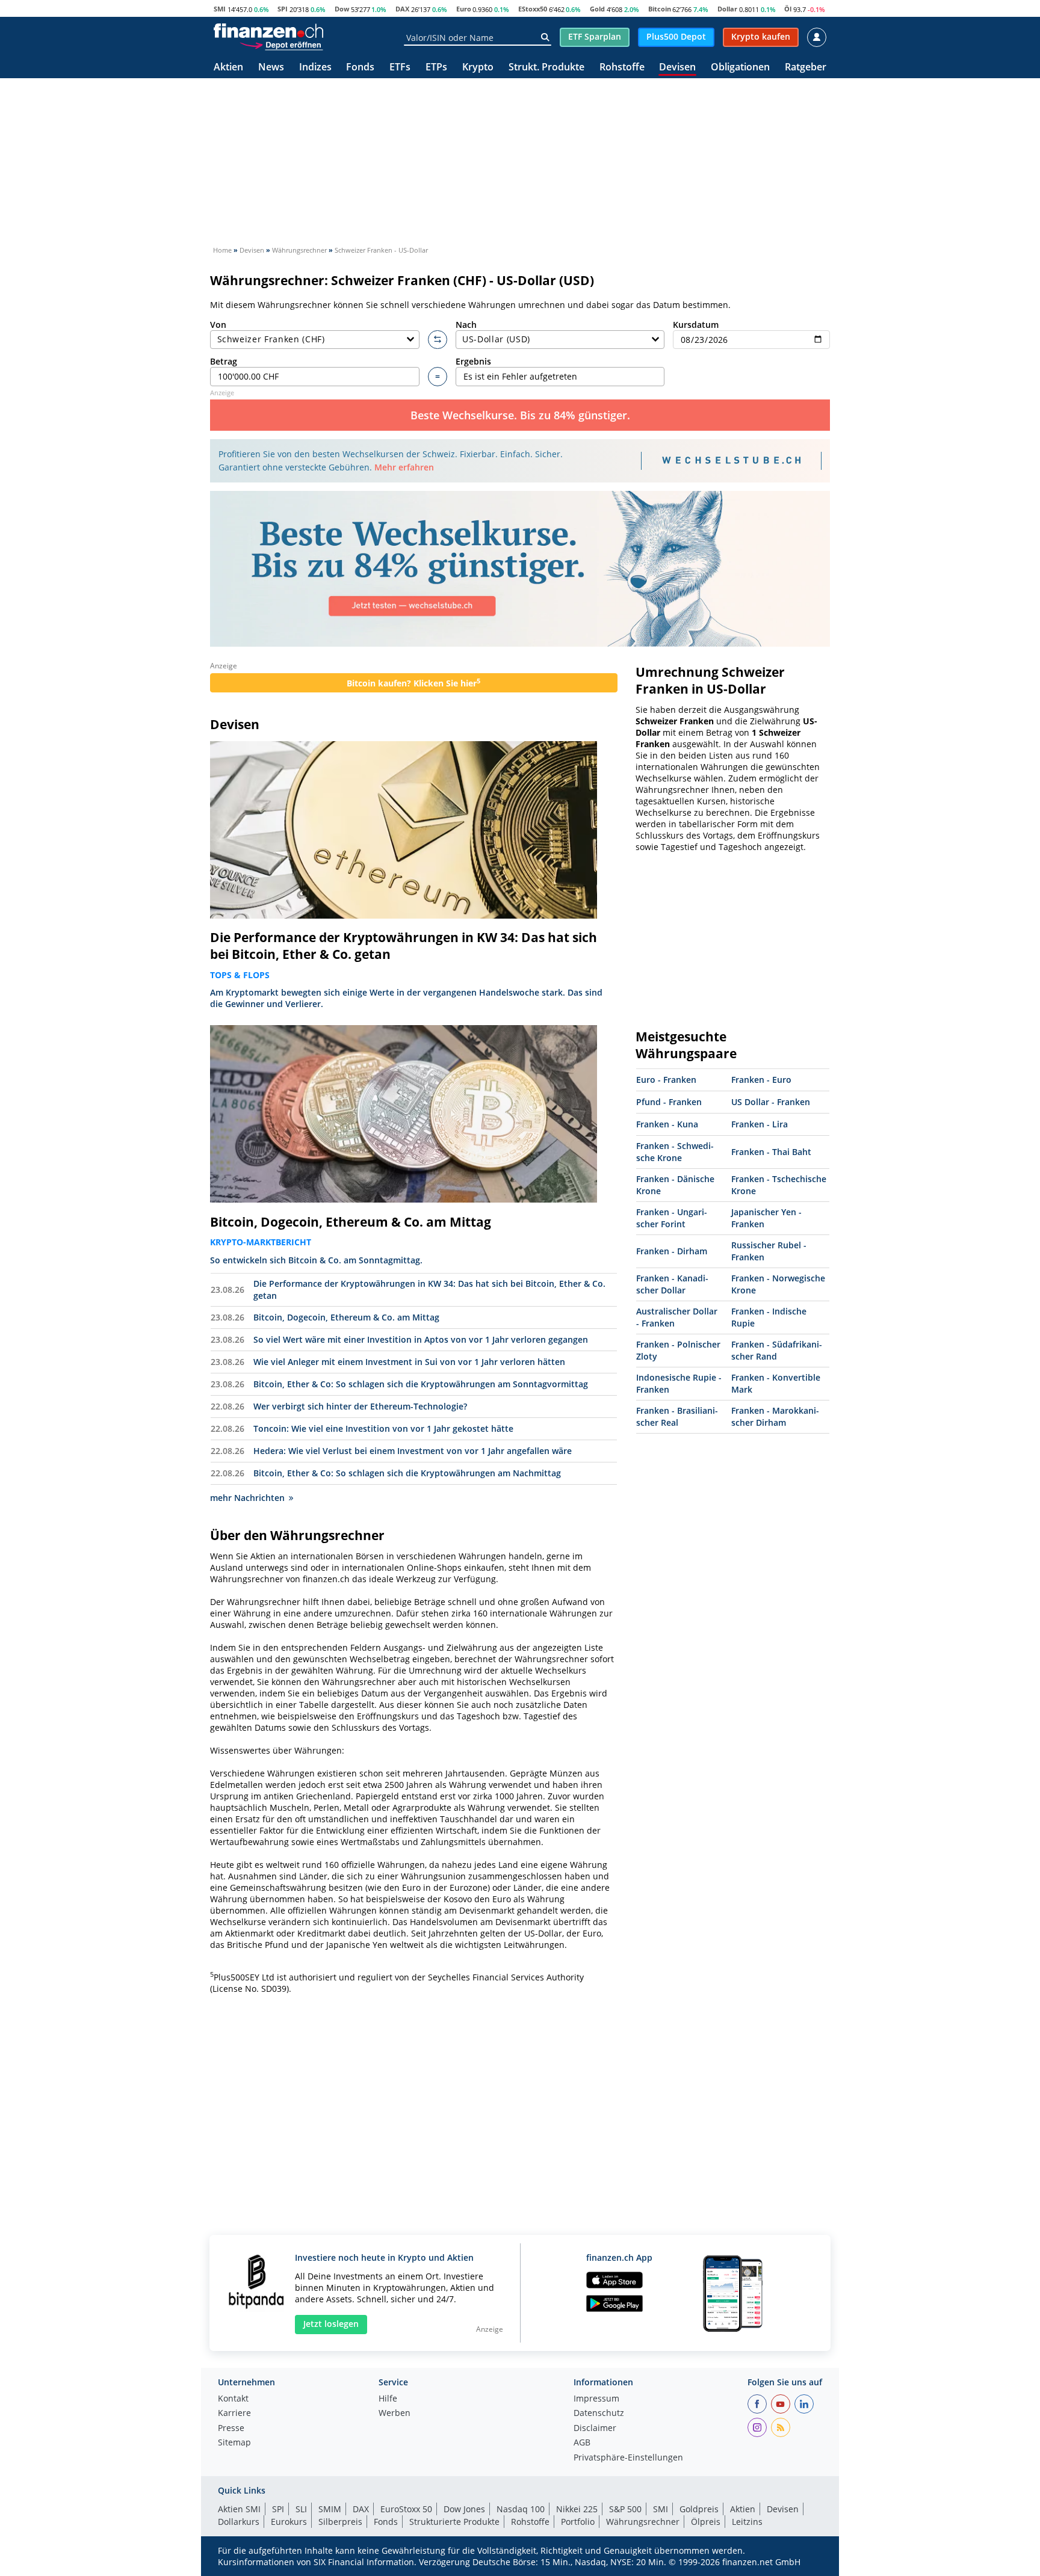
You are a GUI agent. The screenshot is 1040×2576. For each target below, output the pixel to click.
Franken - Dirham (672, 1251)
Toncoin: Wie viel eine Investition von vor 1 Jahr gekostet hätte (383, 1428)
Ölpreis (706, 2522)
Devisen (677, 68)
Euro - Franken (666, 1080)
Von (218, 325)
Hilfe (388, 2399)
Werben (395, 2414)
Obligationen (740, 68)
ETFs (400, 68)
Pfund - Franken (669, 1102)
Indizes (315, 68)
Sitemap (234, 2443)
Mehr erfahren (404, 467)
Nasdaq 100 (521, 2509)
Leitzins (747, 2522)
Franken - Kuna (667, 1124)
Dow (342, 9)
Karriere (234, 2414)
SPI (283, 9)
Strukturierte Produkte (454, 2522)
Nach (466, 325)
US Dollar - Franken (771, 1102)
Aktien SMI (239, 2509)
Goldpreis (699, 2509)
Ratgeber (806, 68)
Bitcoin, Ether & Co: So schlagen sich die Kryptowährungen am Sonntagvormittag (421, 1384)
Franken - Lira (760, 1124)
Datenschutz (599, 2414)
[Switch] (438, 340)
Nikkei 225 (577, 2509)
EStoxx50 (533, 9)
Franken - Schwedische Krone (675, 1152)
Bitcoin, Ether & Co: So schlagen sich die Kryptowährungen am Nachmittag (407, 1473)
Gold (597, 9)
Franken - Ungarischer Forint (672, 1218)
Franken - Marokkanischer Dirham (775, 1416)
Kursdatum (696, 325)
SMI (220, 9)
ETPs (436, 68)
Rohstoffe (622, 68)
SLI (301, 2509)
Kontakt (233, 2399)
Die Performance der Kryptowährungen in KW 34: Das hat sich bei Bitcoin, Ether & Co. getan (404, 946)
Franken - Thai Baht (771, 1152)
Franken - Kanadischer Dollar (672, 1284)
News (271, 68)
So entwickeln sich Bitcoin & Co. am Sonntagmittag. (316, 1260)
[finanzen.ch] (268, 31)
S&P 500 (625, 2509)
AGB (582, 2443)
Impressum (596, 2399)
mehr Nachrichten (247, 1498)
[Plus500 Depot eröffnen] (281, 45)
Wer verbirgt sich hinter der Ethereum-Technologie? (360, 1406)
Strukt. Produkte (546, 68)
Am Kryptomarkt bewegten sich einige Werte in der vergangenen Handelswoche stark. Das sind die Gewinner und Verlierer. (406, 998)
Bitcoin (660, 9)
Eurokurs (289, 2522)
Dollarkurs (239, 2522)
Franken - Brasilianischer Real (677, 1416)
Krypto (478, 68)
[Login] (817, 37)
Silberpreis (340, 2522)
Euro (464, 9)
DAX (402, 9)
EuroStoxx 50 (406, 2509)
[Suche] (545, 37)
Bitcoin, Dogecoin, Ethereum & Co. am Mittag (351, 1222)
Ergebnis (473, 361)
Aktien (228, 68)
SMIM (330, 2509)
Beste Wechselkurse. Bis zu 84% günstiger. (520, 415)
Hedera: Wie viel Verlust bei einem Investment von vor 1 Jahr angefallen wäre (413, 1451)
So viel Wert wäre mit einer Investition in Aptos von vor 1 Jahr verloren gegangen (421, 1339)
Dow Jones (464, 2509)
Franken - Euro (761, 1080)
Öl (788, 9)
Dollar (727, 9)
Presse (231, 2429)
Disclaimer (595, 2429)
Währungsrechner (643, 2522)
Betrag (224, 361)
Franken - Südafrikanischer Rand (777, 1350)
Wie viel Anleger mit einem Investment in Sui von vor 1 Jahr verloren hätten (409, 1362)
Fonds (360, 68)
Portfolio (578, 2522)
